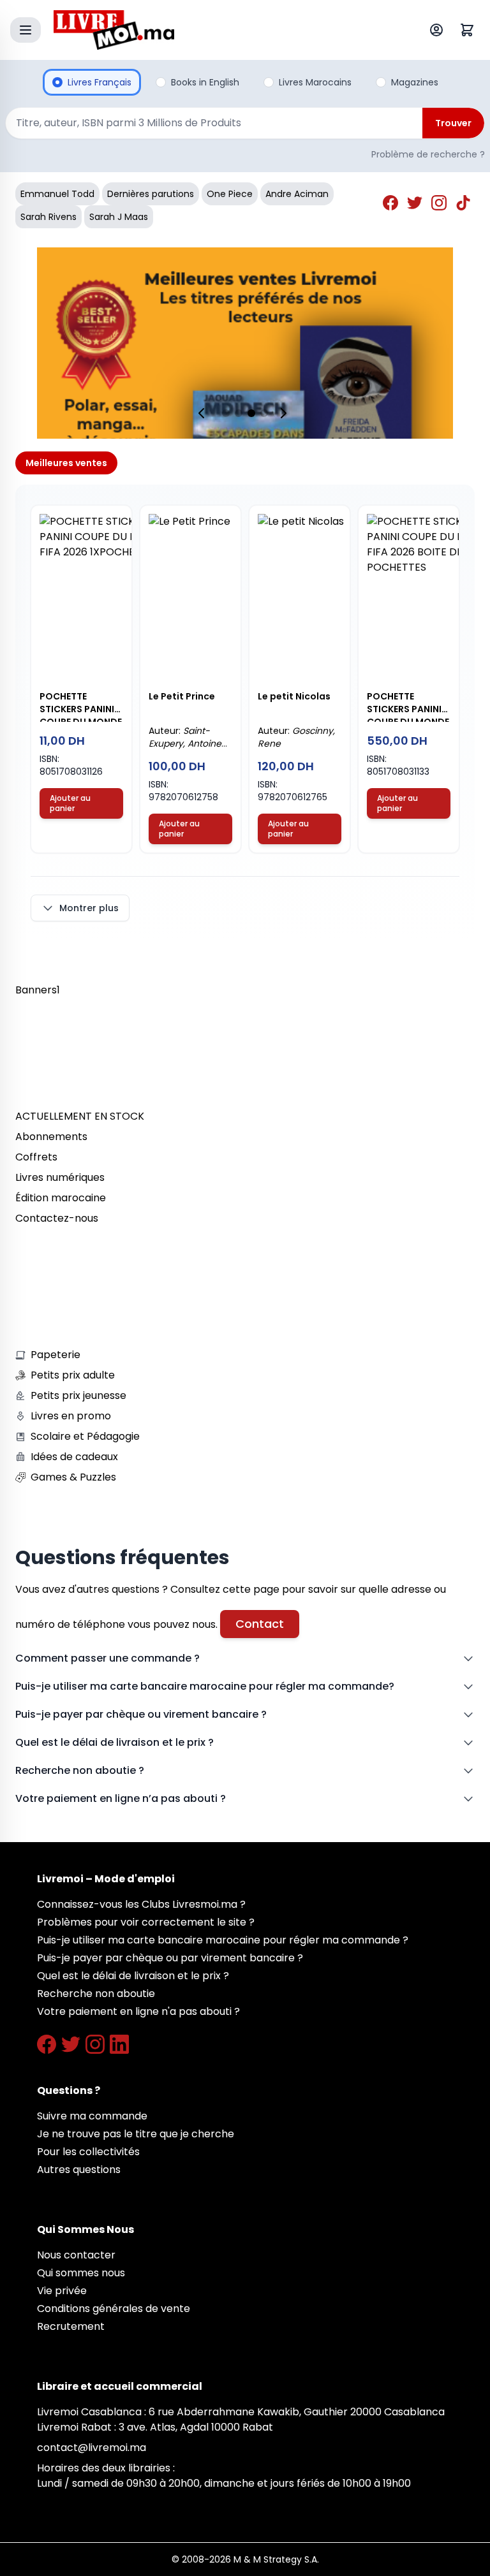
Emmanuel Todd (57, 194)
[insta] (441, 205)
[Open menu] (26, 30)
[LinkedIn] (119, 2044)
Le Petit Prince (182, 696)
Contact (260, 1624)
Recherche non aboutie (96, 1994)
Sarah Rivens (48, 217)
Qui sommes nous (81, 2273)
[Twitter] (71, 2044)
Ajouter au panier (70, 803)
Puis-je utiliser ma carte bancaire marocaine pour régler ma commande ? (223, 1940)
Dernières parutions (151, 194)
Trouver (453, 123)
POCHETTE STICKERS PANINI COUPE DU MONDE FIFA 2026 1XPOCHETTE (81, 706)
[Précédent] (204, 413)
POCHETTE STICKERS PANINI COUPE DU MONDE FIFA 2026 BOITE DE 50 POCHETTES (408, 706)
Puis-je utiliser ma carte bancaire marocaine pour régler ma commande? (205, 1686)
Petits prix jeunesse (78, 1395)
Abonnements (51, 1137)
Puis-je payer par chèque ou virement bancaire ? (141, 1714)
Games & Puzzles (73, 1477)
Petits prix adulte (73, 1375)
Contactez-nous (57, 1218)
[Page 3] (251, 413)
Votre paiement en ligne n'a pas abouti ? (138, 2011)
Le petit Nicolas (294, 696)
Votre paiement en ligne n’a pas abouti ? (121, 1798)
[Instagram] (95, 2044)
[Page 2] (239, 413)
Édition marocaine (61, 1198)
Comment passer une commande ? (108, 1658)
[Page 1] (226, 413)
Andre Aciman (297, 194)
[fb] (392, 205)
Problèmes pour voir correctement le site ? (146, 1922)
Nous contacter (76, 2255)
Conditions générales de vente (114, 2309)
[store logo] (216, 30)
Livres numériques (60, 1177)
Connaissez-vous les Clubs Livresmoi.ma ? (141, 1904)
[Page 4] (264, 413)
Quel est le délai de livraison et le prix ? (115, 1742)
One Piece (230, 194)
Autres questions (79, 2170)
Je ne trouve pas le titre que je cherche (136, 2134)
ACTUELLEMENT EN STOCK (80, 1116)
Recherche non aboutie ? (80, 1770)
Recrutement (71, 2326)
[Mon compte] (439, 30)
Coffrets (36, 1157)
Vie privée (62, 2291)
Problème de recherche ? (428, 154)
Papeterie (56, 1355)
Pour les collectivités (88, 2152)
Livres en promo (71, 1416)
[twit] (417, 205)
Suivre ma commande (92, 2116)
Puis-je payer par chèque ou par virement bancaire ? (170, 1958)
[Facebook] (47, 2044)
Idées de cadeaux (74, 1457)
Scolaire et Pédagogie (85, 1436)
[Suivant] (286, 413)
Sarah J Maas (119, 217)
